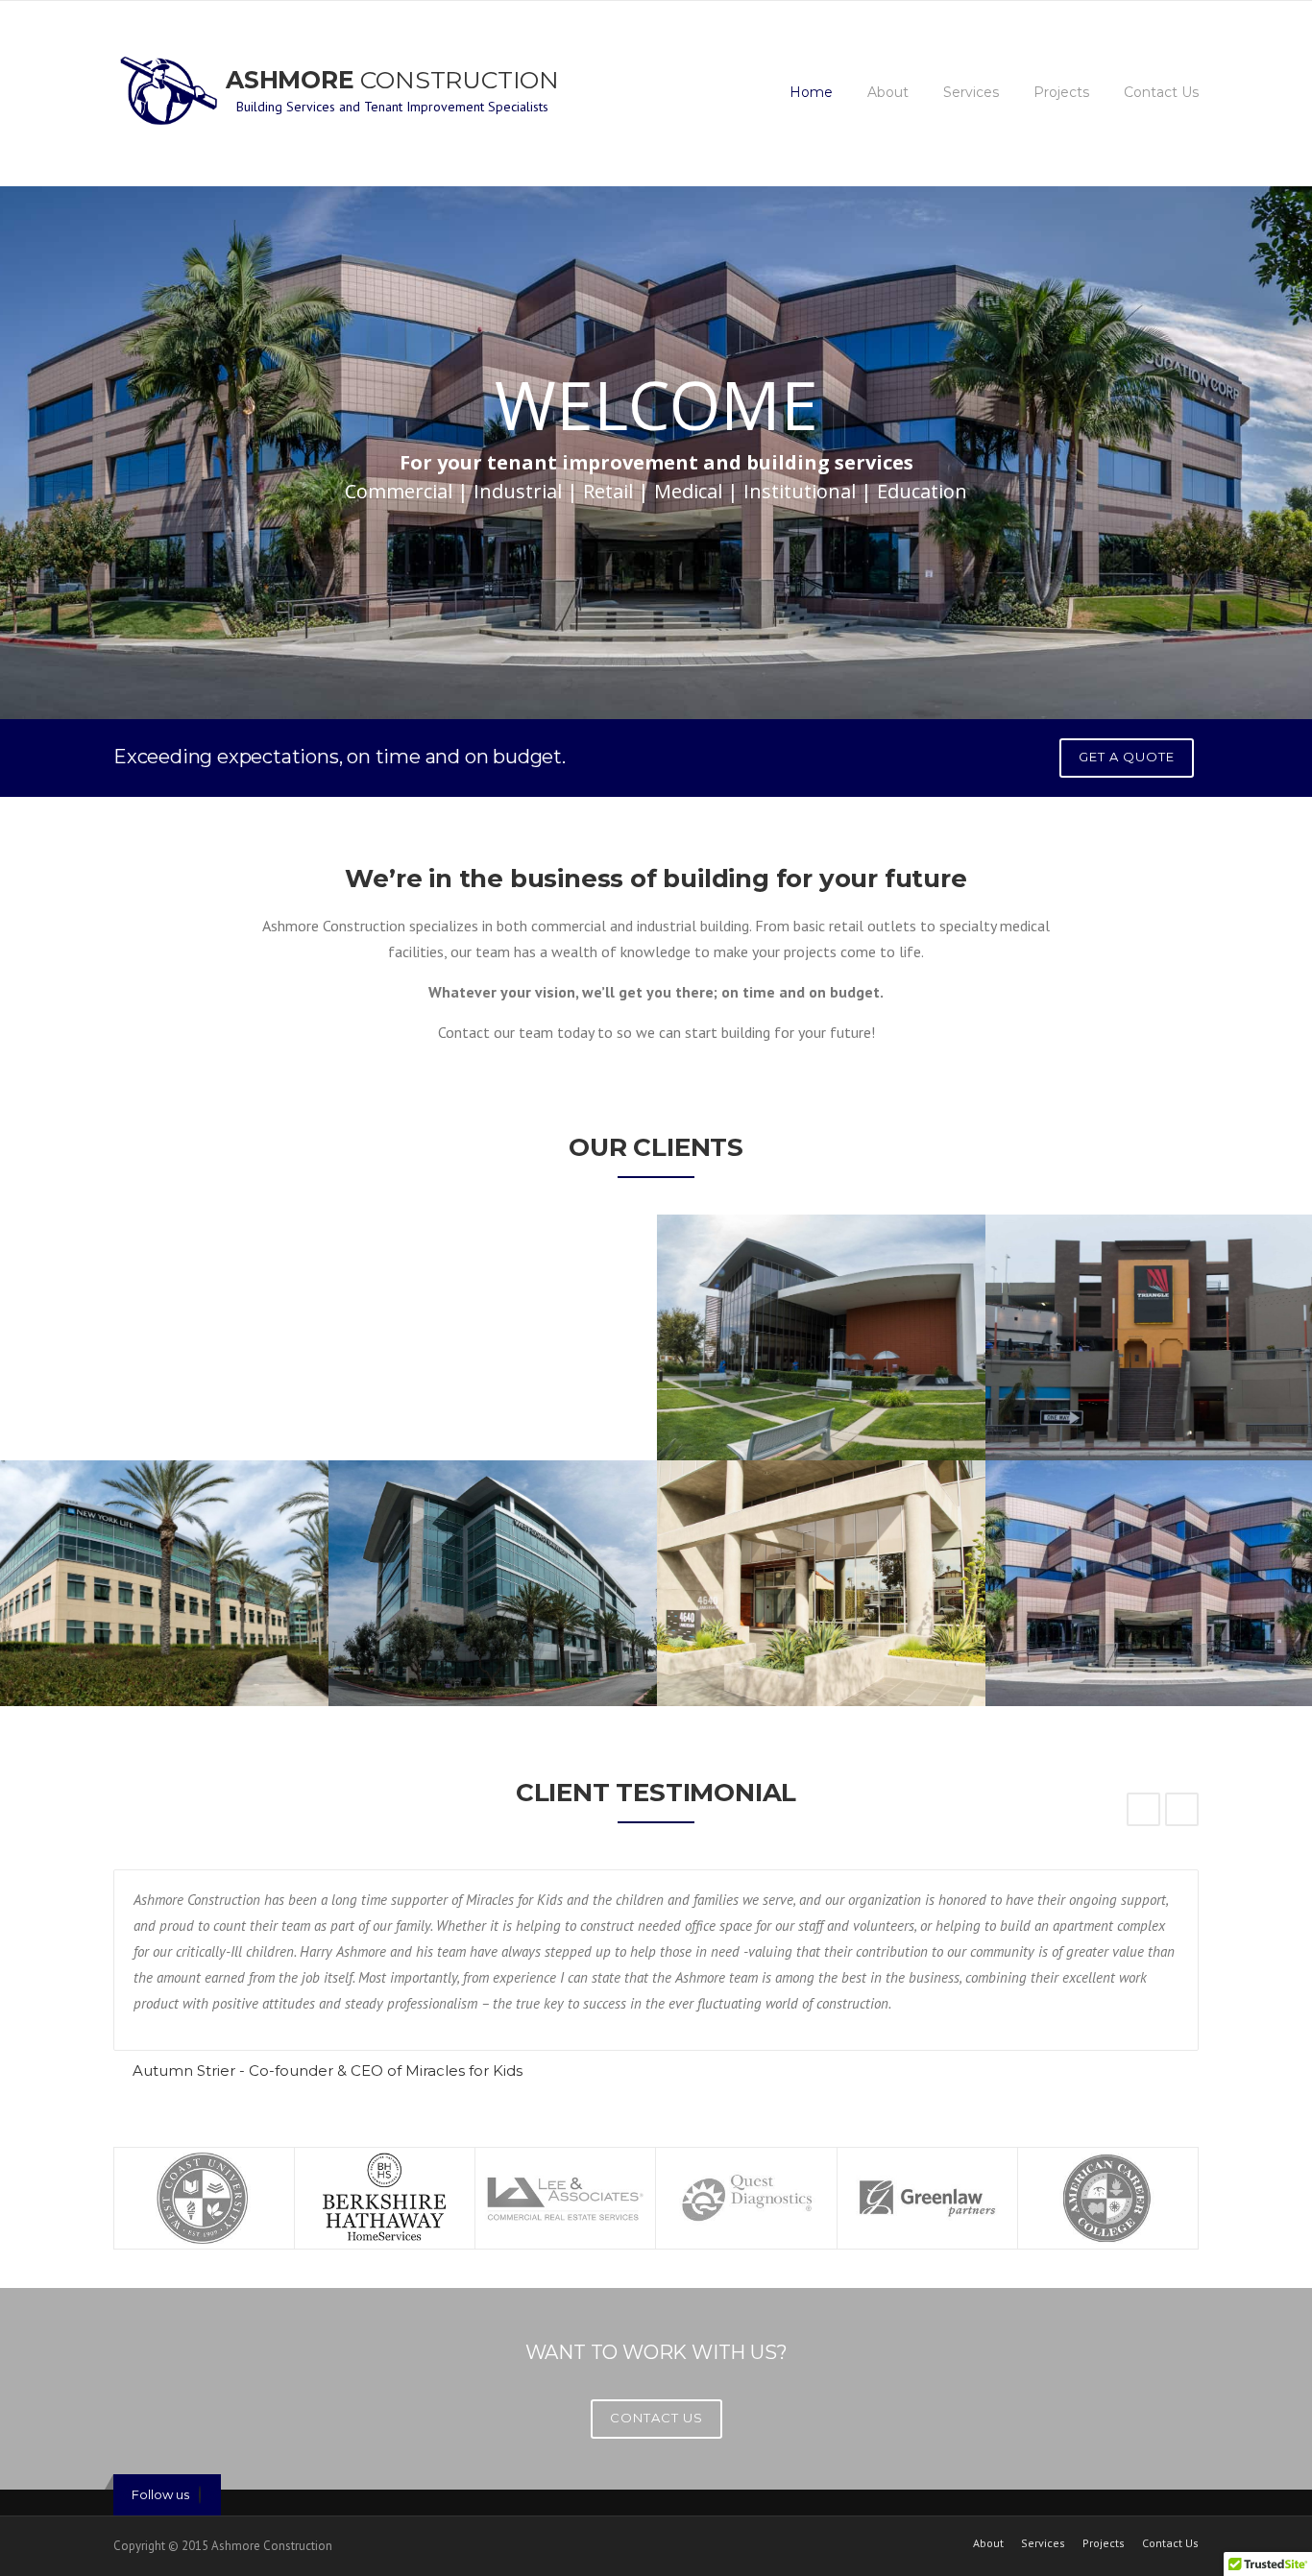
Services (971, 92)
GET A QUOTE (1127, 757)
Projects (1061, 92)
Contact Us (1161, 92)
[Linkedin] (200, 2495)
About (888, 92)
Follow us (160, 2494)
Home (811, 92)
